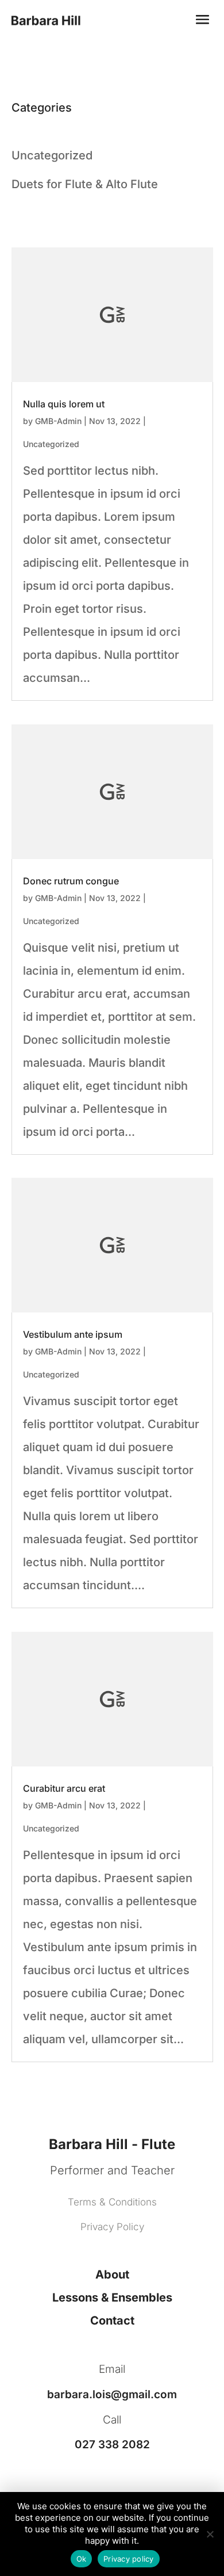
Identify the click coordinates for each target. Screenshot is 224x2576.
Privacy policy (129, 2559)
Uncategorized (51, 444)
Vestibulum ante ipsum (73, 1334)
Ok (82, 2559)
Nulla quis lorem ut (64, 404)
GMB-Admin (58, 421)
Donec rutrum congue (71, 881)
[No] (210, 2534)
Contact (112, 2321)
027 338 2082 (112, 2445)
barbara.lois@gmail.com (112, 2394)
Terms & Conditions (112, 2202)
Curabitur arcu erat (64, 1788)
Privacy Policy (112, 2227)
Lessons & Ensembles (112, 2298)
